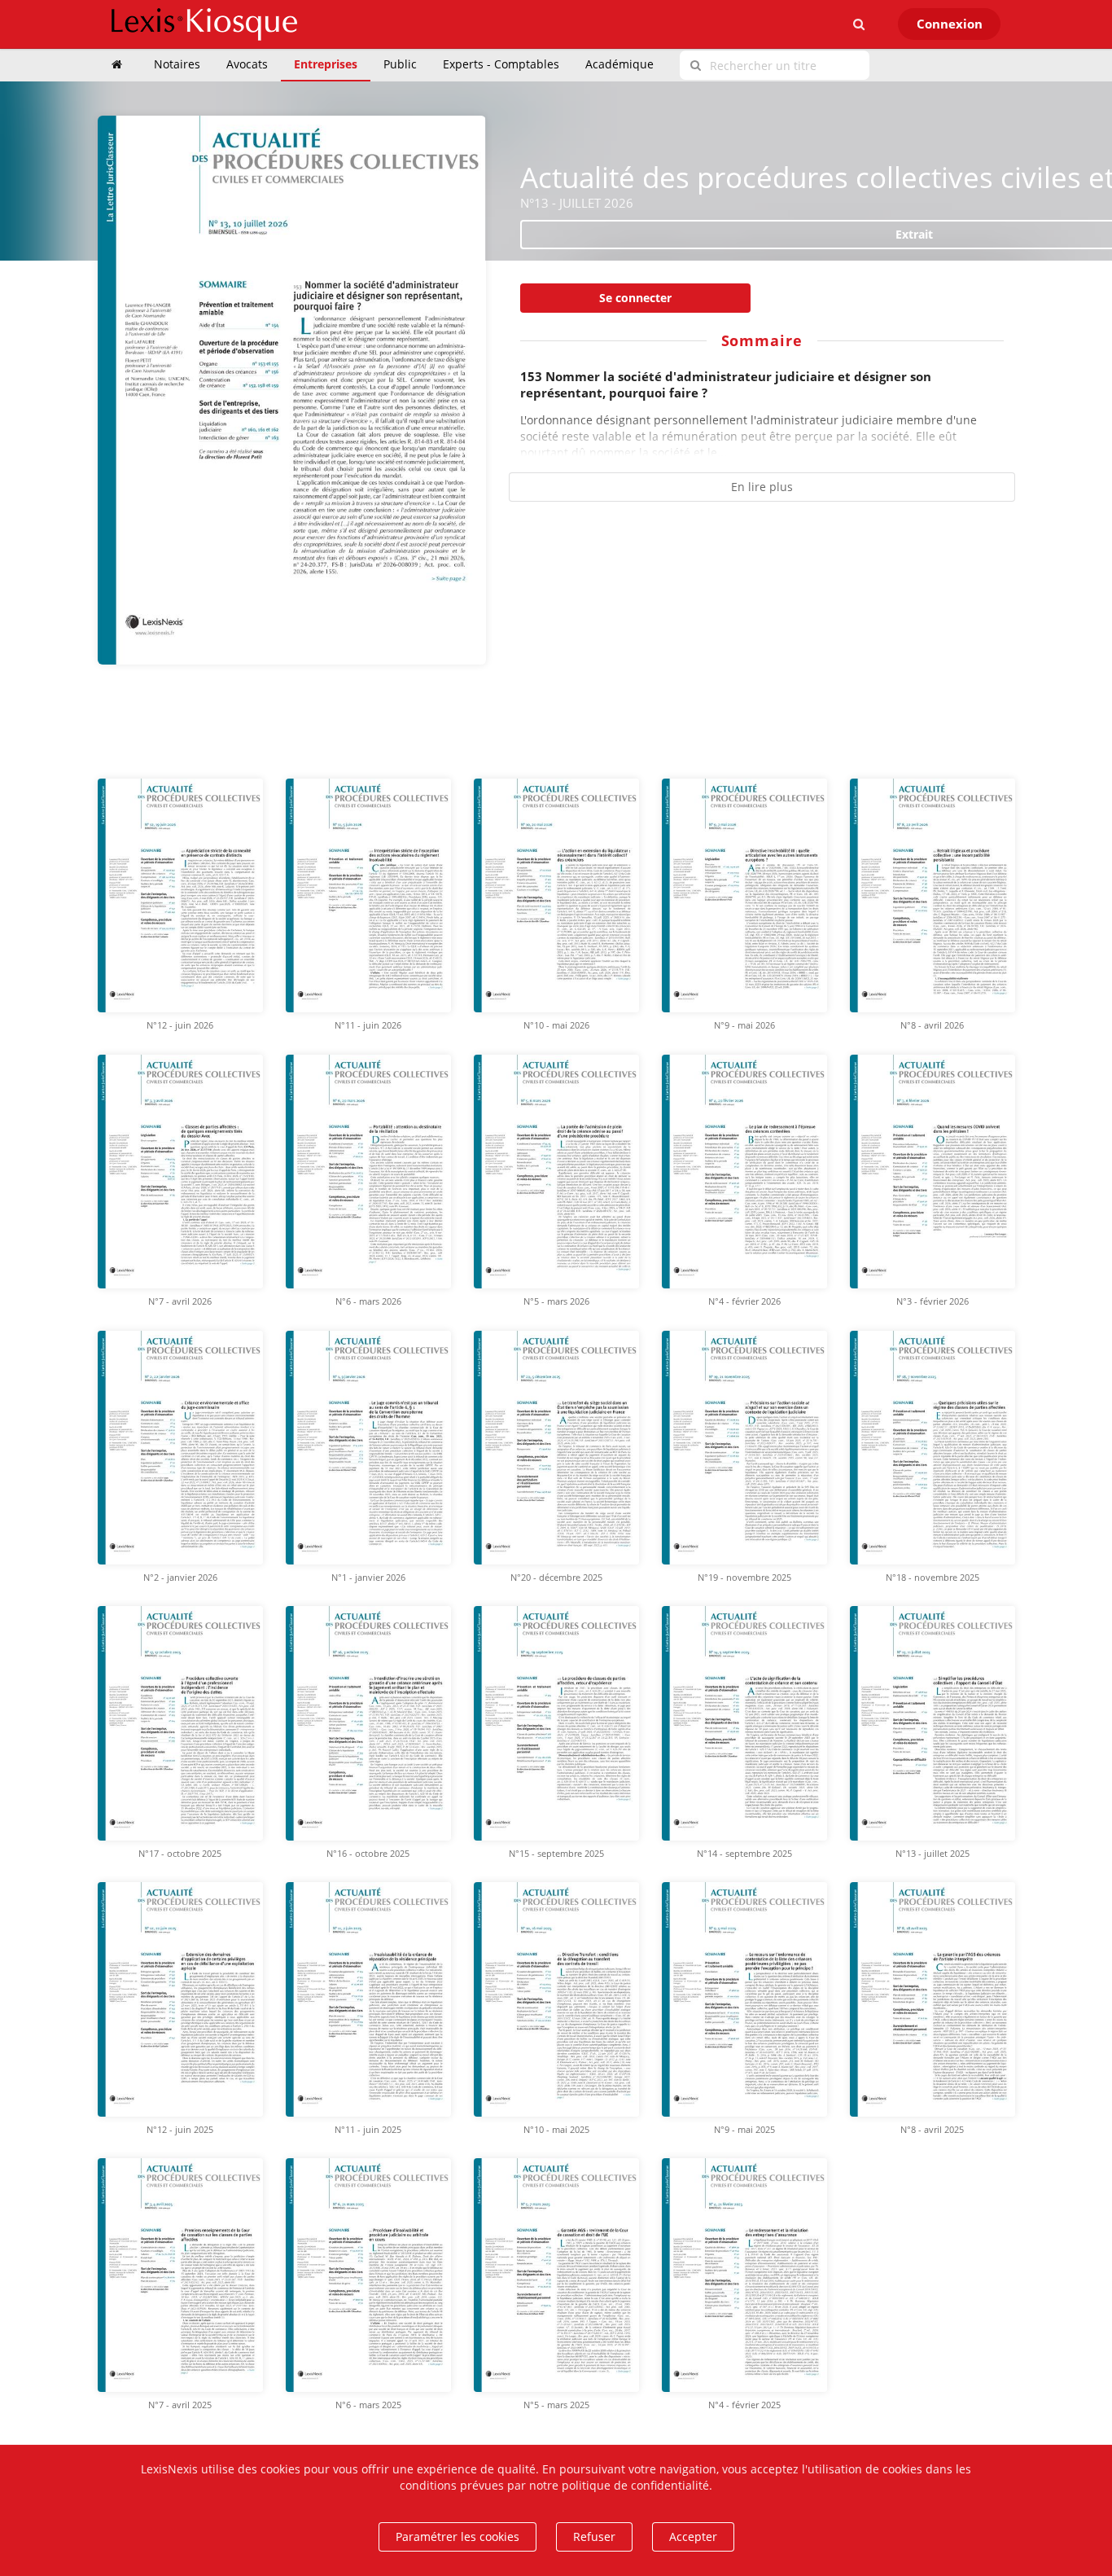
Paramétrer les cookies (457, 2537)
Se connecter (635, 298)
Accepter (693, 2537)
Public (400, 64)
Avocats (247, 64)
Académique (619, 64)
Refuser (594, 2537)
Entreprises (326, 64)
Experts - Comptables (501, 64)
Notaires (177, 64)
